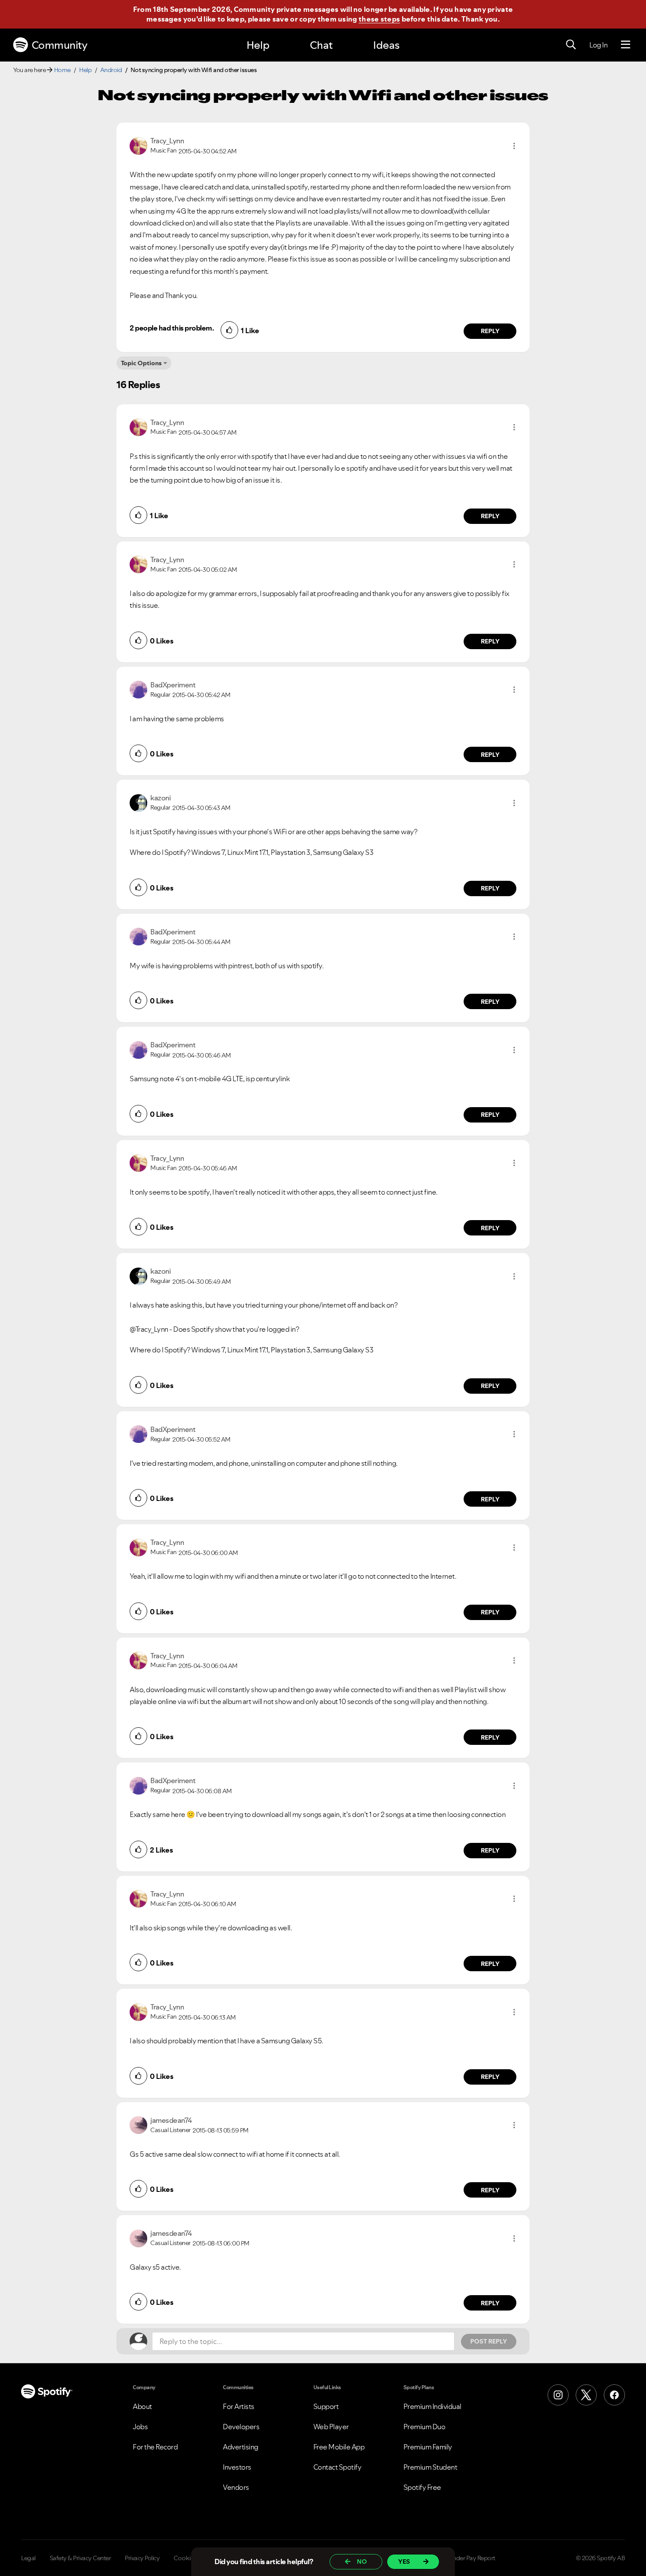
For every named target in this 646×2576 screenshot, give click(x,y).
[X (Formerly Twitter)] (586, 2395)
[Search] (571, 45)
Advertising (241, 2447)
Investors (237, 2467)
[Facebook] (614, 2395)
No (362, 2561)
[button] (514, 146)
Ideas (386, 45)
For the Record (155, 2447)
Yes (404, 2561)
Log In (598, 45)
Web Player (331, 2427)
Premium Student (430, 2467)
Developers (241, 2427)
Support (326, 2406)
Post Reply (489, 2341)
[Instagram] (558, 2395)
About (142, 2406)
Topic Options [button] (141, 363)
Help (258, 45)
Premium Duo (425, 2427)
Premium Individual (432, 2406)
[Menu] (626, 45)
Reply (490, 331)
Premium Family (428, 2447)
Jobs (140, 2427)
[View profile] (138, 145)
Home (62, 70)
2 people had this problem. (172, 328)
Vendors (236, 2487)
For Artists (239, 2406)
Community (60, 45)
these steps (379, 19)
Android (111, 70)
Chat (321, 45)
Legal (28, 2558)
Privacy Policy (142, 2558)
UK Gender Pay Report (466, 2558)
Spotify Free (422, 2487)
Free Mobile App (339, 2447)
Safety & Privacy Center (80, 2558)
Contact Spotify (338, 2467)
